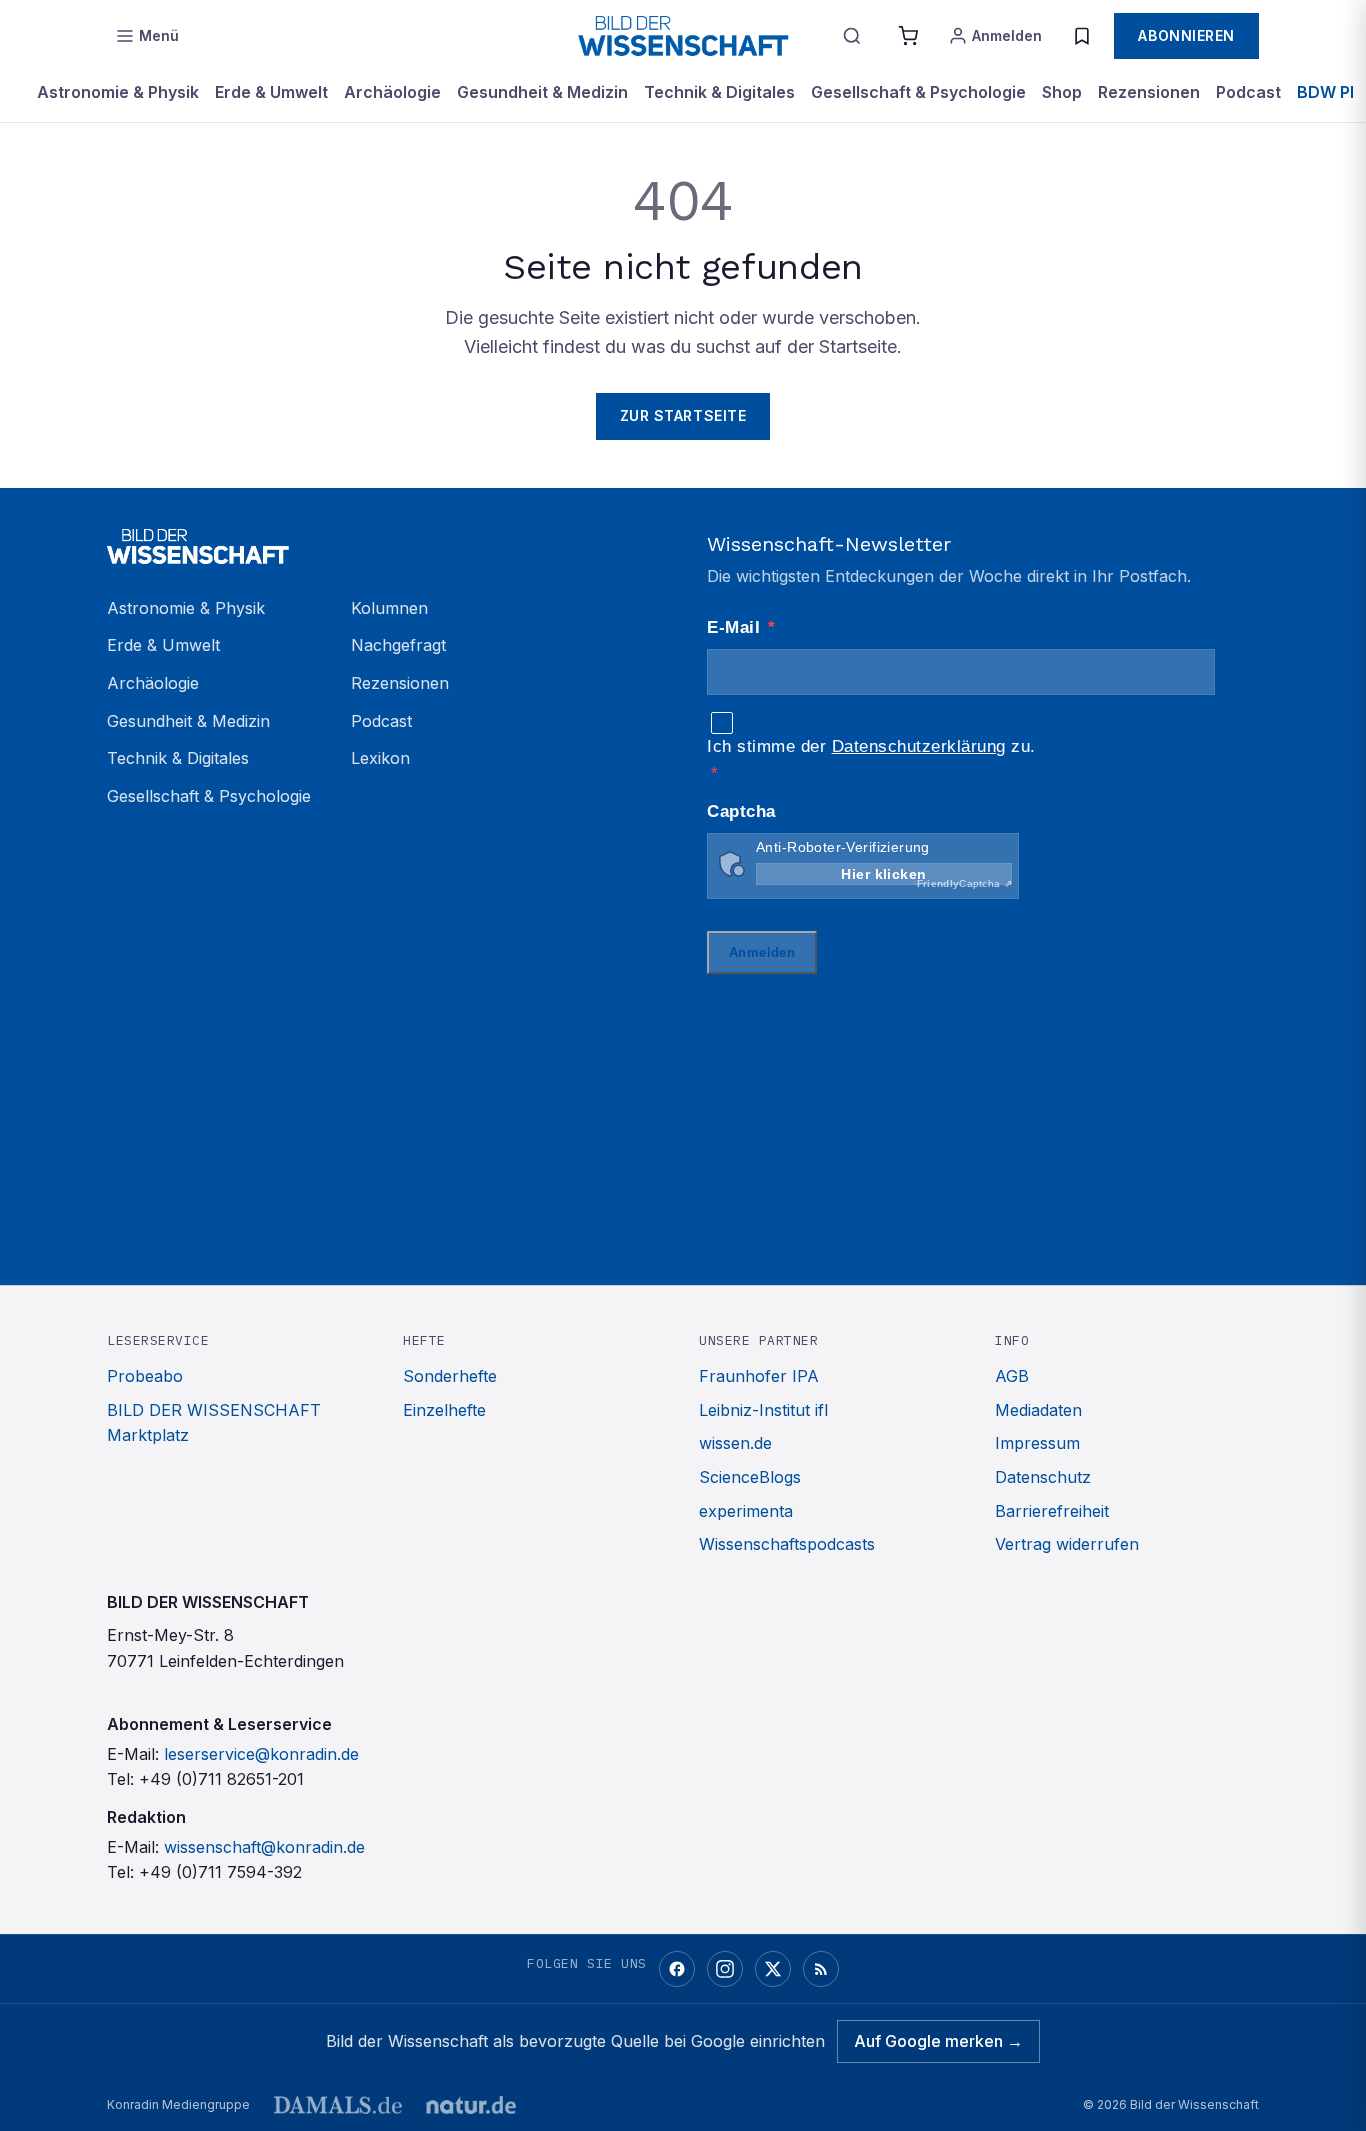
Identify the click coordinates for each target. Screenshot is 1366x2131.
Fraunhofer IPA (759, 1376)
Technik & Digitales (719, 92)
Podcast (1248, 92)
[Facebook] (677, 1969)
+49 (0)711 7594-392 (220, 1872)
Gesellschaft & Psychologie (918, 92)
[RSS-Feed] (821, 1969)
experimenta (746, 1511)
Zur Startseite (683, 415)
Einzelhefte (444, 1410)
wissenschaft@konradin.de (264, 1847)
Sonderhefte (450, 1376)
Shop (1062, 92)
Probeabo (145, 1376)
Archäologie (392, 92)
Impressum (1037, 1443)
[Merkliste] (1082, 36)
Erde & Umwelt (271, 92)
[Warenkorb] (908, 36)
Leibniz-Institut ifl (763, 1410)
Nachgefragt (398, 645)
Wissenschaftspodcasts (787, 1544)
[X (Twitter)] (773, 1969)
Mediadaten (1038, 1410)
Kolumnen (389, 608)
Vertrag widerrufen (1067, 1544)
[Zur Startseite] (683, 36)
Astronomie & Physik (118, 92)
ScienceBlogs (750, 1477)
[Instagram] (725, 1969)
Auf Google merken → (938, 2041)
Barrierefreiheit (1052, 1511)
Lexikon (380, 758)
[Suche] (852, 36)
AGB (1012, 1376)
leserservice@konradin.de (261, 1754)
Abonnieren (1186, 35)
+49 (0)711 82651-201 (221, 1779)
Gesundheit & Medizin (542, 92)
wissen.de (735, 1443)
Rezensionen (1149, 92)
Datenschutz (1043, 1477)
